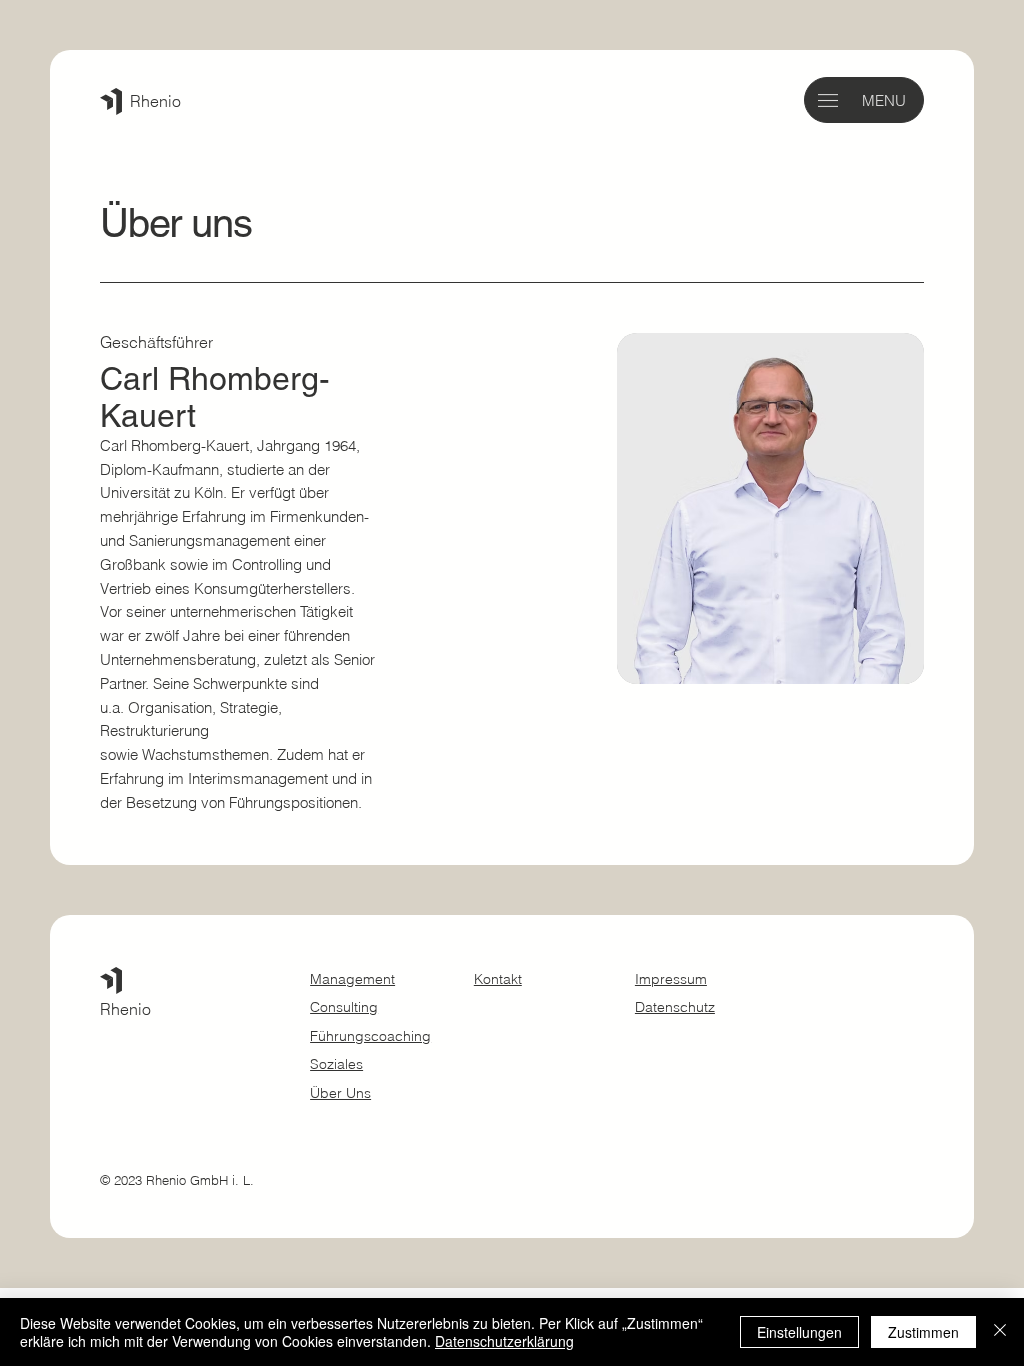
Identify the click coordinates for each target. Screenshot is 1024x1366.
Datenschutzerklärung (504, 1341)
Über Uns (340, 1093)
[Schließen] (1000, 1332)
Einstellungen (799, 1332)
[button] (828, 100)
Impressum (671, 979)
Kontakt (498, 979)
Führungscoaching (370, 1036)
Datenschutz (675, 1007)
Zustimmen (923, 1332)
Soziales (336, 1064)
